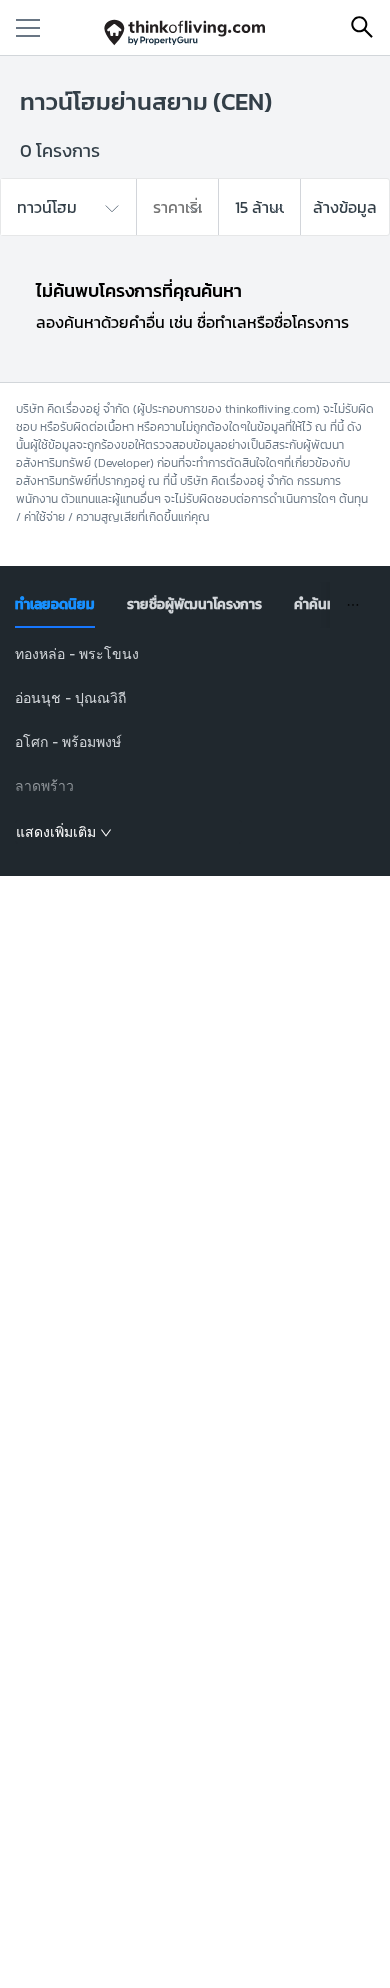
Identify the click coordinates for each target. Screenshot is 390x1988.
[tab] (55, 605)
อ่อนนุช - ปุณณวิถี (70, 697)
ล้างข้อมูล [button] (345, 207)
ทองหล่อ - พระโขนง (77, 653)
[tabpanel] (195, 744)
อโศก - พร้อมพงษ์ (68, 741)
